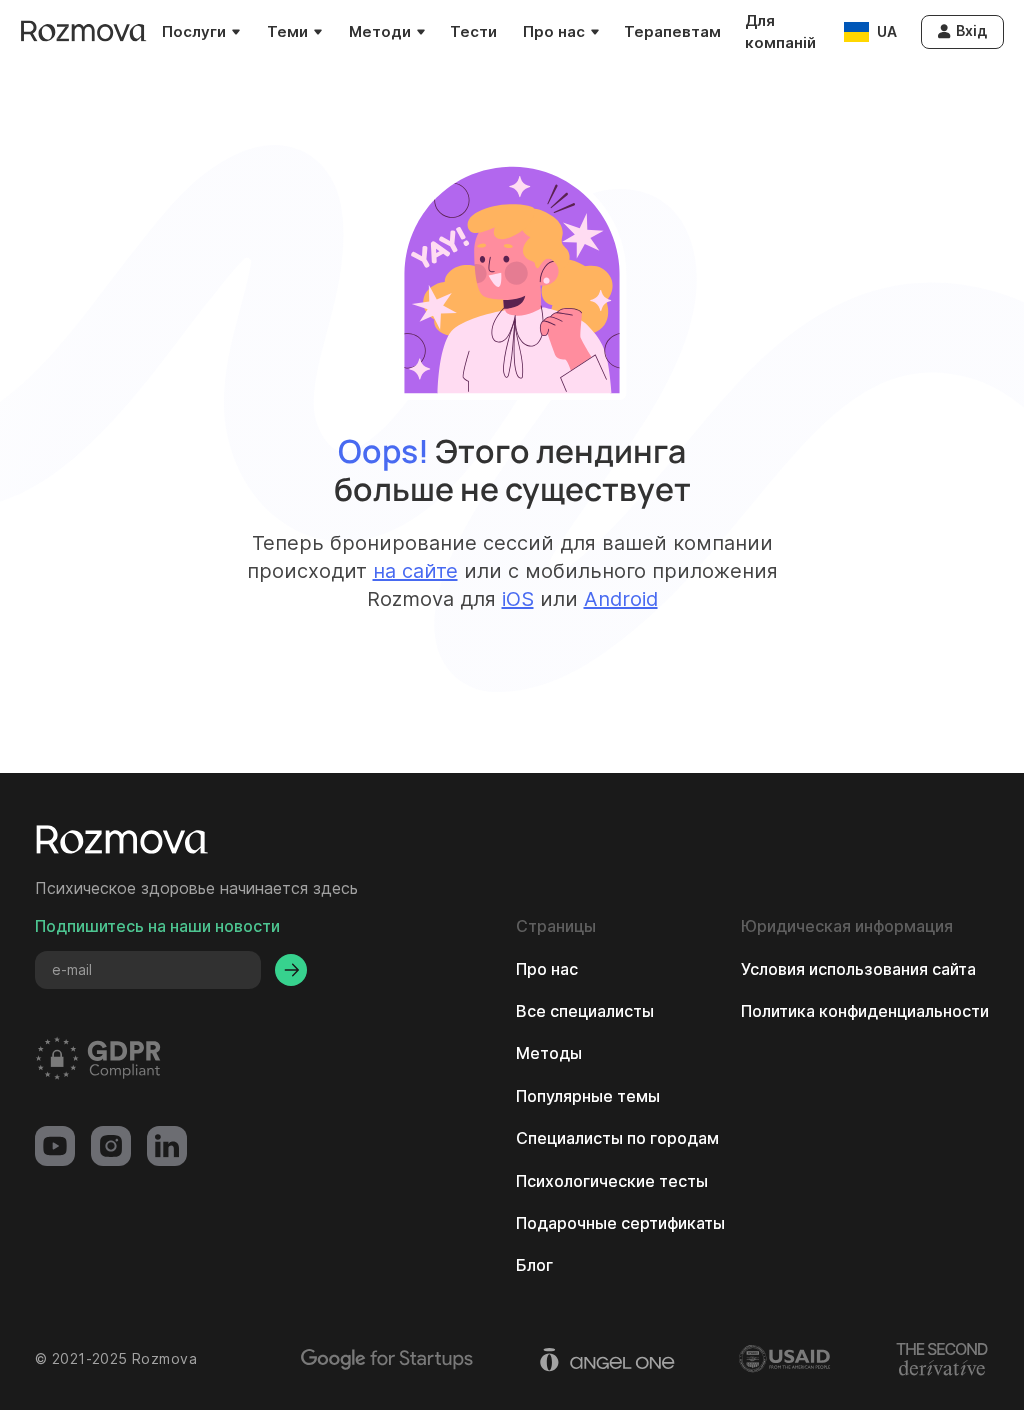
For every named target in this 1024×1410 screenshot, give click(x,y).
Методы (549, 1053)
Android (621, 599)
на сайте (415, 571)
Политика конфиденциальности (865, 1011)
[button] (200, 32)
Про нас (547, 969)
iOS (518, 599)
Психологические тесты (612, 1181)
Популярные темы (588, 1096)
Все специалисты (585, 1011)
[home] (84, 32)
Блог (534, 1265)
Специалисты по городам (617, 1138)
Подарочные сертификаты (620, 1223)
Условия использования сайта (858, 969)
